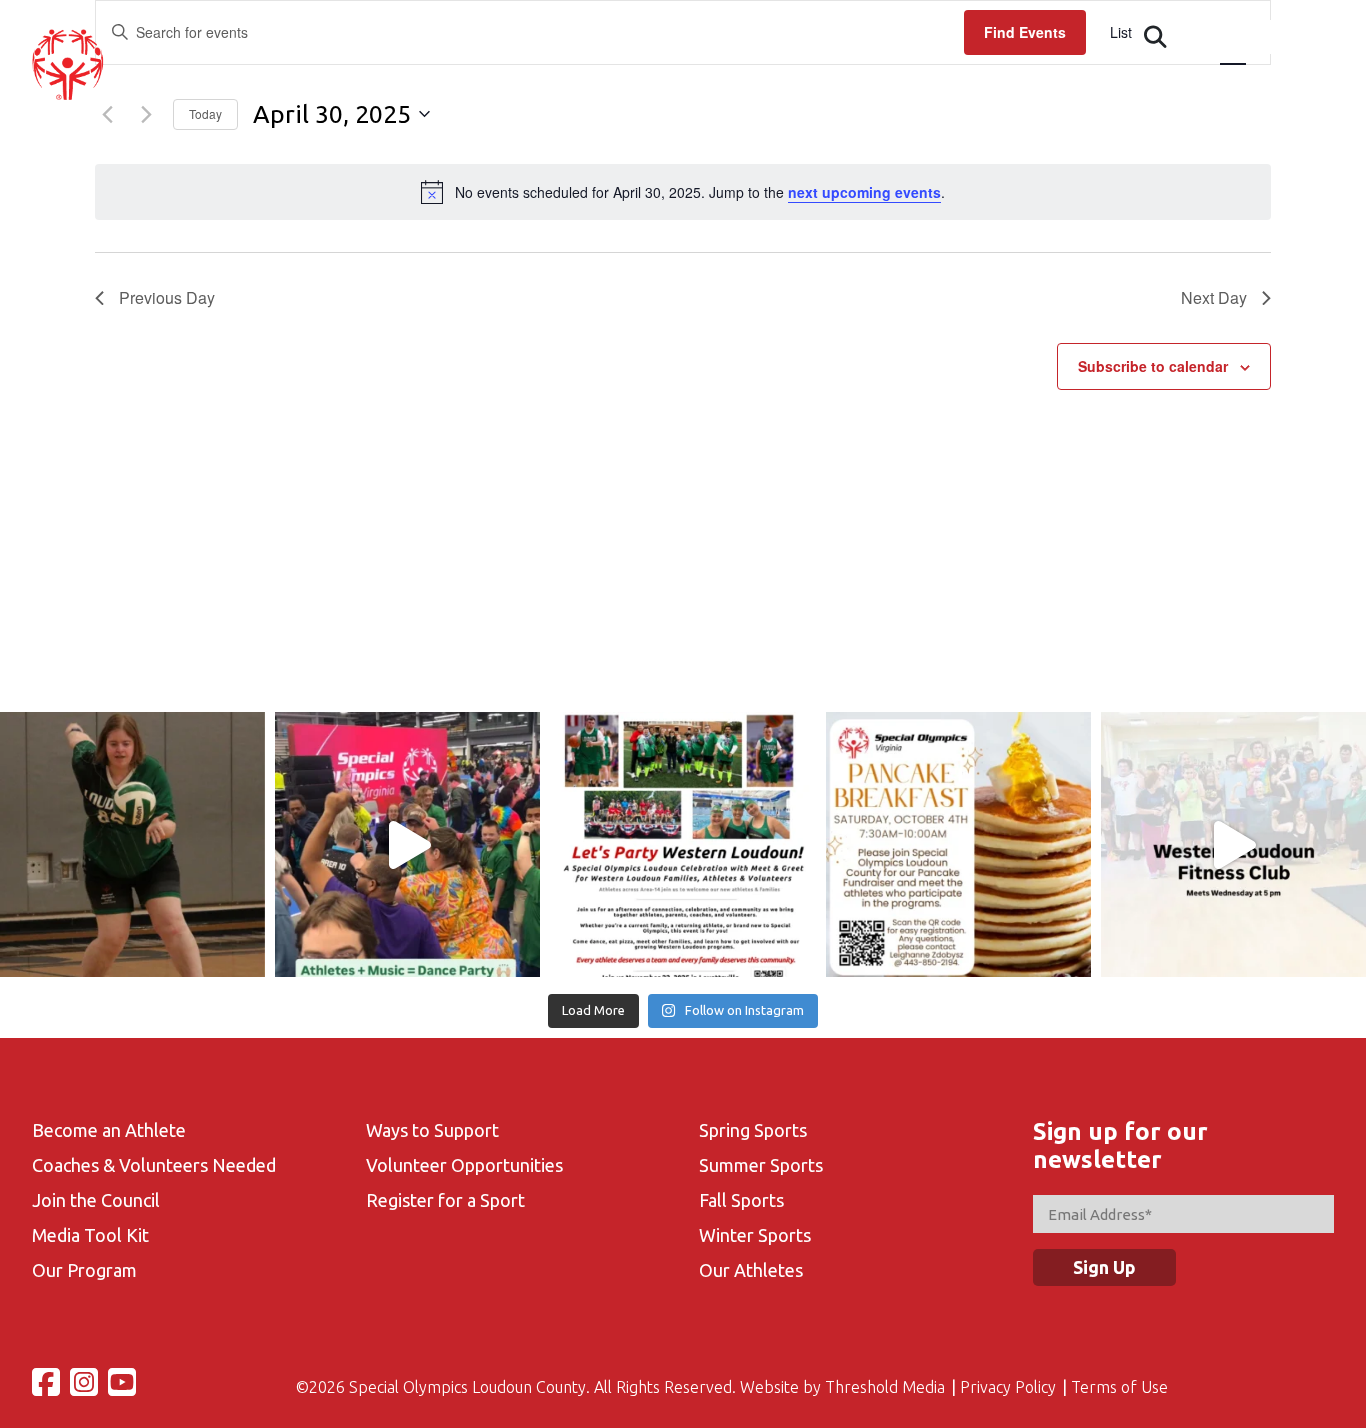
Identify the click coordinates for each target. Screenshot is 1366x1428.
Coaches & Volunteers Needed (154, 1165)
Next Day (1214, 297)
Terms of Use (1119, 1387)
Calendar (782, 86)
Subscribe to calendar (1153, 366)
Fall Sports (741, 1200)
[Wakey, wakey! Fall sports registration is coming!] (132, 844)
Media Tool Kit (90, 1235)
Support (1300, 86)
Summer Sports (761, 1165)
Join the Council (96, 1200)
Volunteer (978, 86)
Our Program (84, 1270)
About (493, 86)
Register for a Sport (445, 1200)
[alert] (683, 192)
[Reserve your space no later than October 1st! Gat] (958, 844)
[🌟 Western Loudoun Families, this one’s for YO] (682, 844)
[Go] (1155, 36)
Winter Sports (755, 1235)
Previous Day (167, 297)
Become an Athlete (109, 1130)
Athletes (587, 86)
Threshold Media (885, 1387)
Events (684, 86)
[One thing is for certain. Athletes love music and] (407, 844)
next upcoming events (864, 192)
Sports (878, 86)
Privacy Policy (1008, 1387)
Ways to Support (432, 1130)
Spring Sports (753, 1130)
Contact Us (1189, 86)
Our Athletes (751, 1270)
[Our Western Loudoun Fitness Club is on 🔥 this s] (1233, 844)
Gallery (1082, 86)
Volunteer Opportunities (464, 1165)
